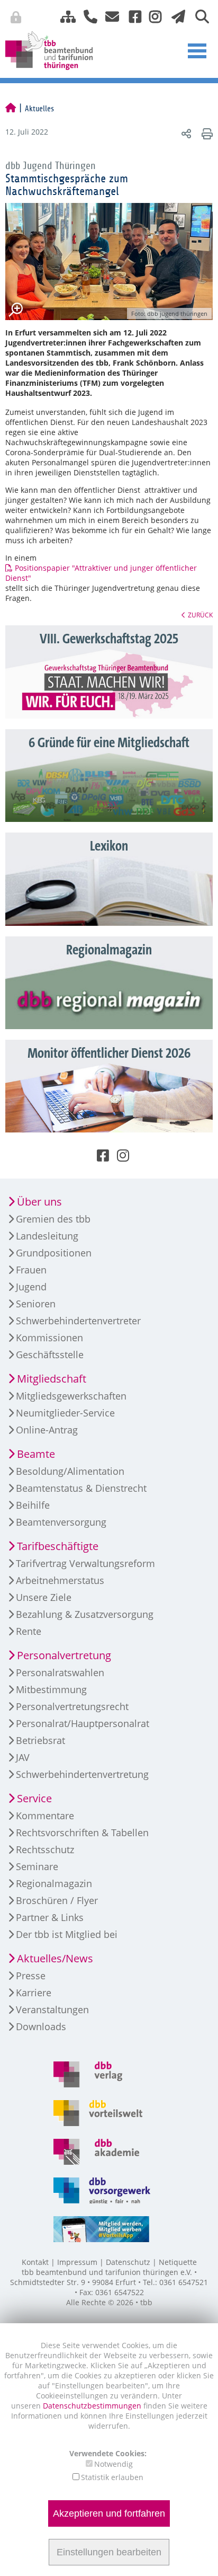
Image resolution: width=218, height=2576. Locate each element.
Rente (29, 1631)
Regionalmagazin (54, 1883)
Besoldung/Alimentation (70, 1471)
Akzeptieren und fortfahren (109, 2513)
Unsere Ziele (44, 1597)
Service (34, 1798)
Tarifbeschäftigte (58, 1546)
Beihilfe (33, 1505)
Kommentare (45, 1816)
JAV (23, 1757)
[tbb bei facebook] (131, 16)
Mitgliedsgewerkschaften (71, 1396)
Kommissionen (49, 1338)
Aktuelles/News (55, 1958)
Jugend (31, 1287)
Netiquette (178, 2262)
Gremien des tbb (53, 1219)
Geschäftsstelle (50, 1355)
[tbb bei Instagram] (151, 16)
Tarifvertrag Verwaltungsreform (85, 1563)
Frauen (31, 1270)
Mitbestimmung (51, 1689)
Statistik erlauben (112, 2477)
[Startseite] (11, 109)
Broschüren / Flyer (57, 1900)
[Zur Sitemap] (64, 16)
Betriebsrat (40, 1740)
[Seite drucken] (206, 133)
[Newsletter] (175, 16)
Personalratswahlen (60, 1672)
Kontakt (35, 2262)
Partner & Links (50, 1917)
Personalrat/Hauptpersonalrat (83, 1723)
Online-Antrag (47, 1430)
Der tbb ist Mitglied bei (67, 1934)
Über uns (39, 1202)
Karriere (34, 1993)
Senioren (36, 1304)
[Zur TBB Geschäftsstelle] (87, 16)
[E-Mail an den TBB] (109, 16)
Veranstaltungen (52, 2010)
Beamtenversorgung (61, 1522)
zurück (200, 615)
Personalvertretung (64, 1655)
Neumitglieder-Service (65, 1413)
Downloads (41, 2026)
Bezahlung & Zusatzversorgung (85, 1614)
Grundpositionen (54, 1253)
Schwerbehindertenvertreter (78, 1321)
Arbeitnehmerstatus (60, 1580)
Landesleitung (47, 1236)
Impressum (77, 2262)
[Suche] (198, 16)
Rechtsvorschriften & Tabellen (82, 1833)
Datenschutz (128, 2262)
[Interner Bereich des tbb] (162, 19)
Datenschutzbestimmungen (93, 2406)
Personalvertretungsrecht (72, 1706)
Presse (31, 1976)
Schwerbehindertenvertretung (82, 1774)
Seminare (37, 1866)
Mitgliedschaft (52, 1379)
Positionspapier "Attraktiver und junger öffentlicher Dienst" (101, 573)
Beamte (36, 1454)
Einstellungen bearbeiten (109, 2552)
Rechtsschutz (45, 1849)
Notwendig (113, 2464)
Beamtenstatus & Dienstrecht (81, 1488)
